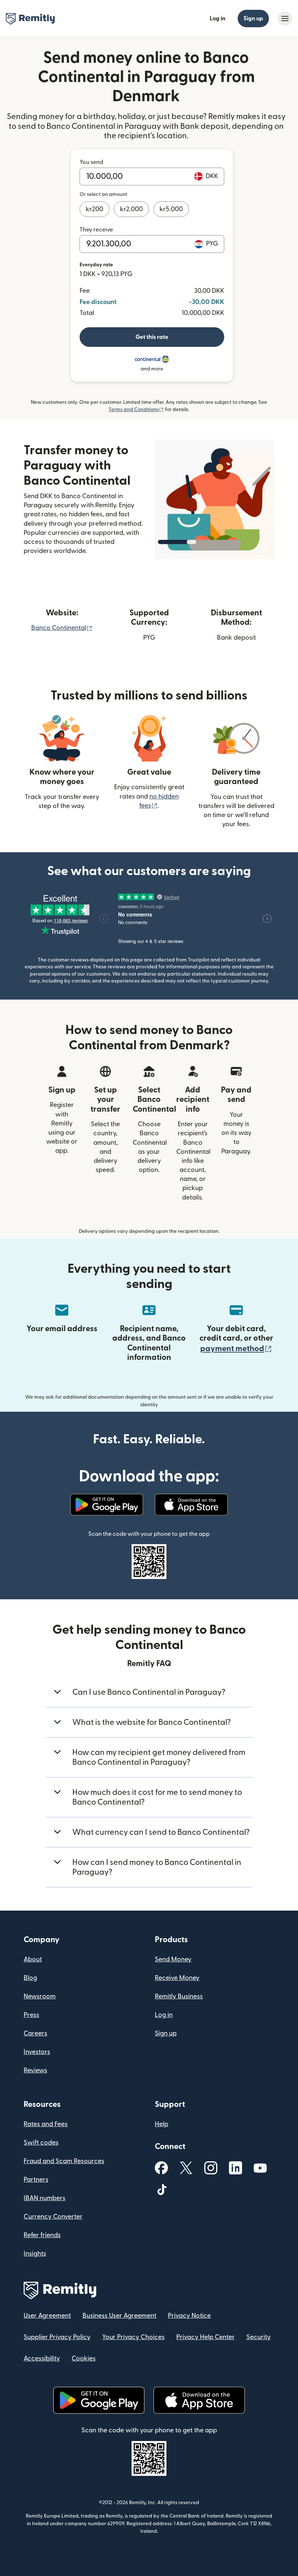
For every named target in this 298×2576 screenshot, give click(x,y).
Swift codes (41, 2143)
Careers (35, 2033)
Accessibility (42, 2358)
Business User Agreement (119, 2316)
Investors (37, 2052)
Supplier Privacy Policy (57, 2337)
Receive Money (177, 1978)
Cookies (84, 2358)
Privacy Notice (189, 2316)
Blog (30, 1978)
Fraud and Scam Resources (64, 2161)
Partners (36, 2180)
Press (31, 2015)
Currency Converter (53, 2217)
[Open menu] (285, 19)
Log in (218, 19)
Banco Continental (62, 628)
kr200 (94, 209)
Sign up (253, 19)
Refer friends (42, 2235)
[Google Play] (107, 1505)
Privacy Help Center (206, 2337)
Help (162, 2124)
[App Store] (191, 1505)
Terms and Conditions (136, 410)
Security (259, 2337)
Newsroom (40, 1996)
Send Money (173, 1959)
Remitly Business (179, 1996)
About (33, 1959)
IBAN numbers (45, 2198)
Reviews (35, 2070)
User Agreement (47, 2316)
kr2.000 (131, 209)
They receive (96, 230)
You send (91, 162)
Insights (35, 2254)
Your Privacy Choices (133, 2337)
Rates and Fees (46, 2124)
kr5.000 (171, 209)
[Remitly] (30, 19)
